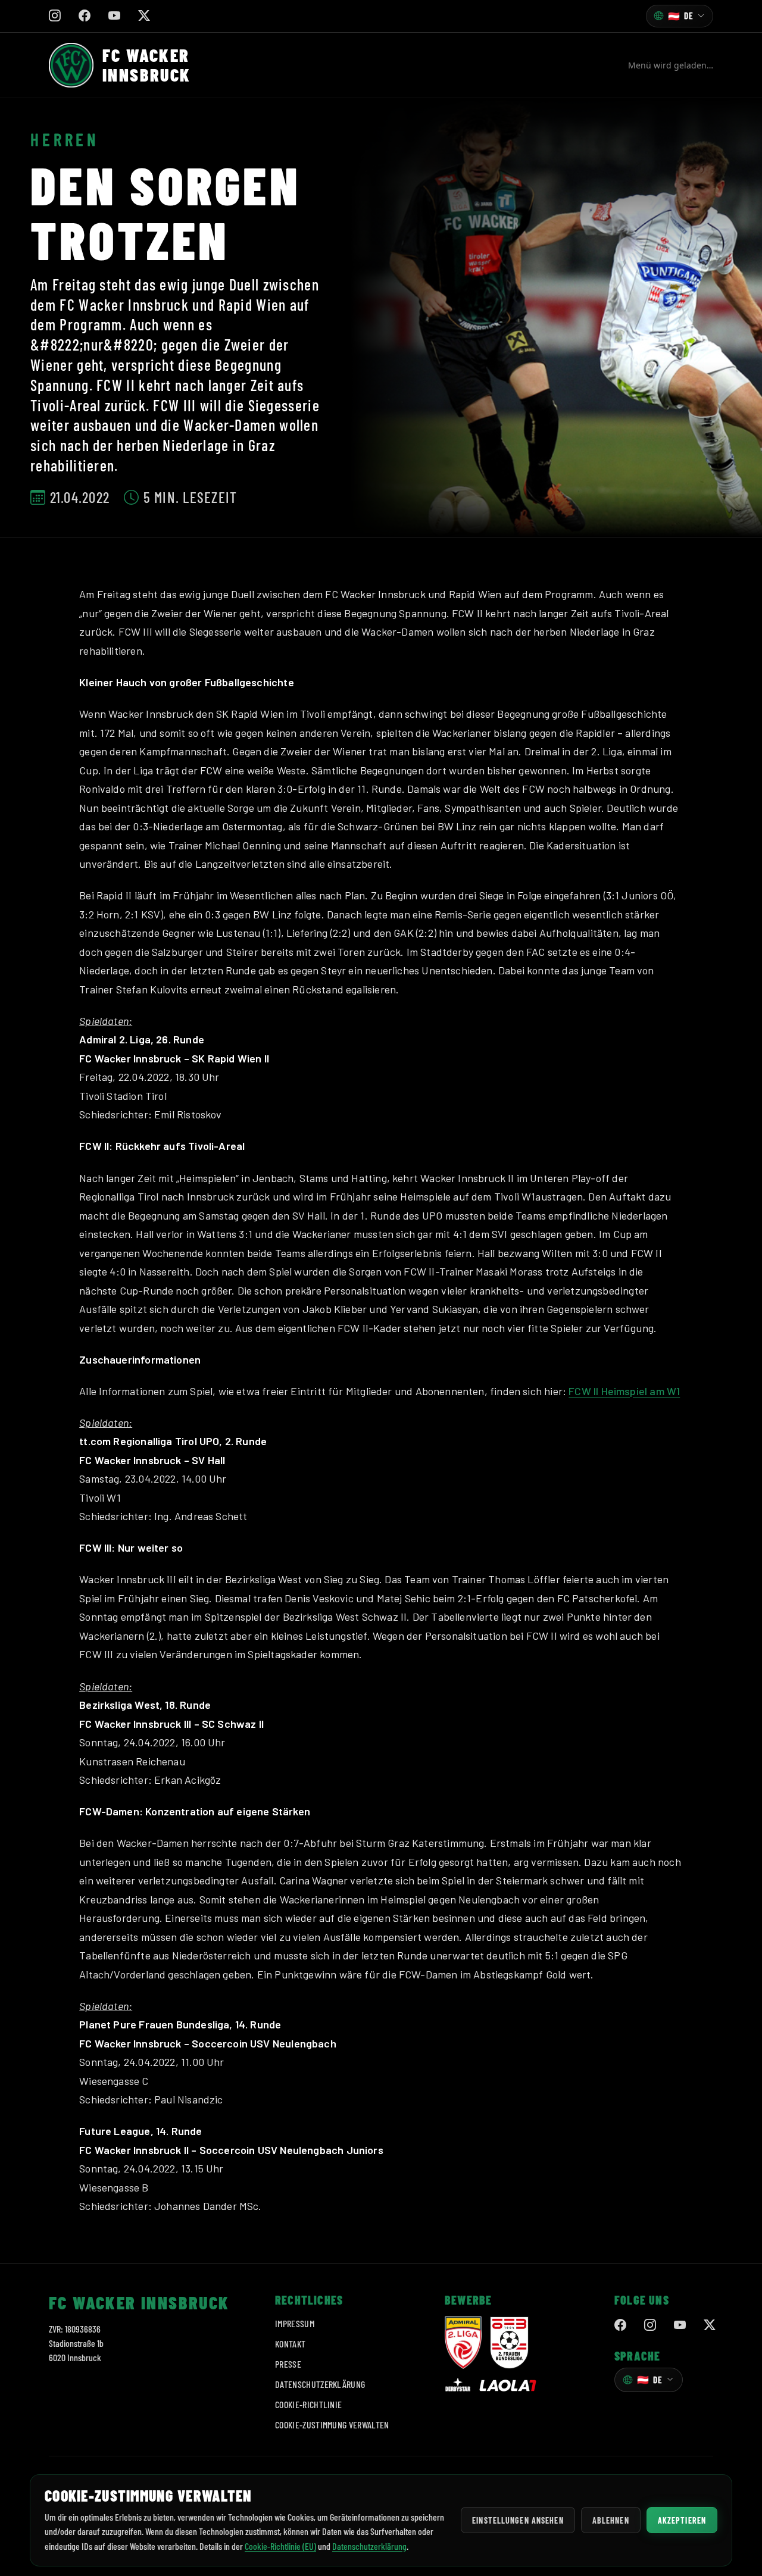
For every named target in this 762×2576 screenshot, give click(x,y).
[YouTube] (680, 2325)
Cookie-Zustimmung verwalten (332, 2425)
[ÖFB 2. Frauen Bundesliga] (509, 2343)
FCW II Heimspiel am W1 (624, 1391)
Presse (288, 2364)
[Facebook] (620, 2325)
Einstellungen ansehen (518, 2520)
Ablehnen (611, 2520)
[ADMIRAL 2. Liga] (463, 2343)
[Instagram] (650, 2325)
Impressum (295, 2323)
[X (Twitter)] (710, 2325)
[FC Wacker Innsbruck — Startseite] (71, 65)
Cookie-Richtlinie (308, 2404)
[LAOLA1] (508, 2386)
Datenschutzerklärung (320, 2384)
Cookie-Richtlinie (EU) (280, 2546)
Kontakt (290, 2344)
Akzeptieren (682, 2520)
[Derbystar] (458, 2386)
